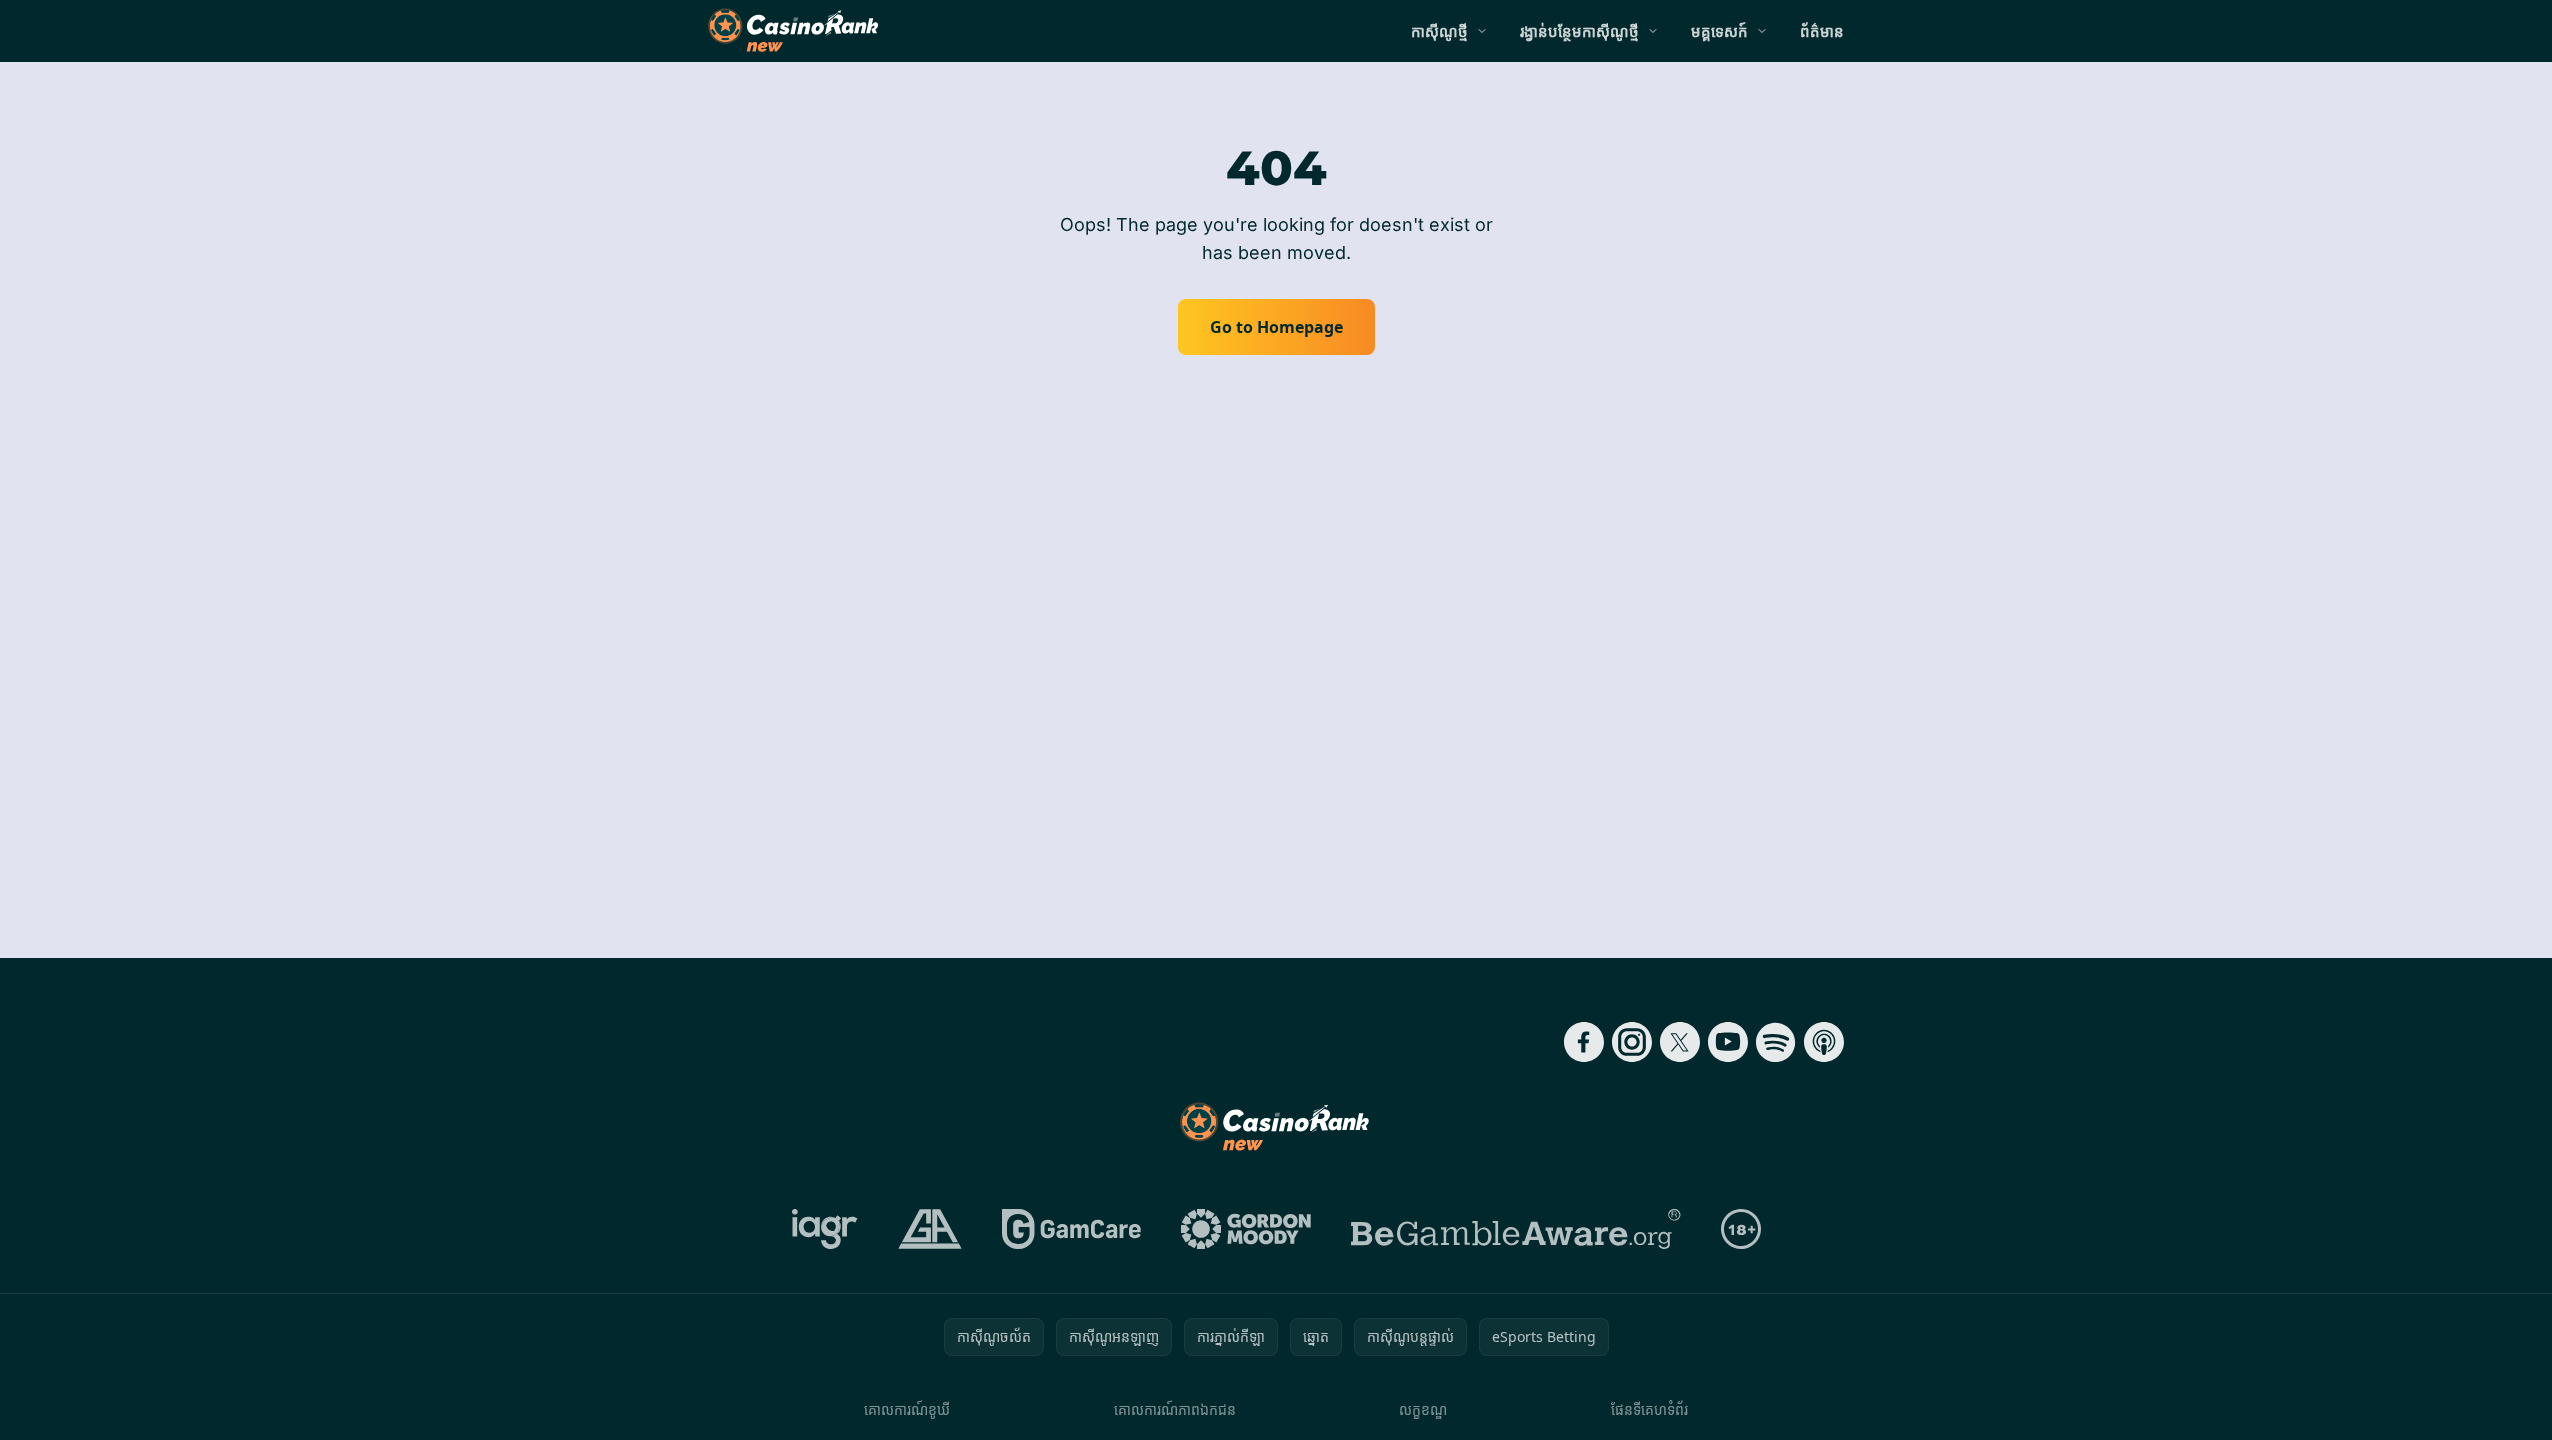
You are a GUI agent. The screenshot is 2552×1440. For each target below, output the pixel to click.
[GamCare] (1071, 1229)
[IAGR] (825, 1229)
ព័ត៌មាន (1822, 31)
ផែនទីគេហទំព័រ (1649, 1409)
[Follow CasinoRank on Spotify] (1776, 1042)
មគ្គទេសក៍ (1719, 31)
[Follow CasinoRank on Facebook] (1584, 1042)
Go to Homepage (1276, 327)
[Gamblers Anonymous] (930, 1229)
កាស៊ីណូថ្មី (1439, 31)
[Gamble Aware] (1516, 1229)
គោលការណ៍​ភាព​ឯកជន (1175, 1409)
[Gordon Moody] (1246, 1229)
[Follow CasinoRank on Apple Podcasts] (1824, 1042)
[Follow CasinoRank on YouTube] (1728, 1042)
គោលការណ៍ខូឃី (907, 1409)
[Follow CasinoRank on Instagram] (1632, 1042)
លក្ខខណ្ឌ (1423, 1409)
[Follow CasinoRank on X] (1680, 1042)
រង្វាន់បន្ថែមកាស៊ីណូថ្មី (1579, 31)
